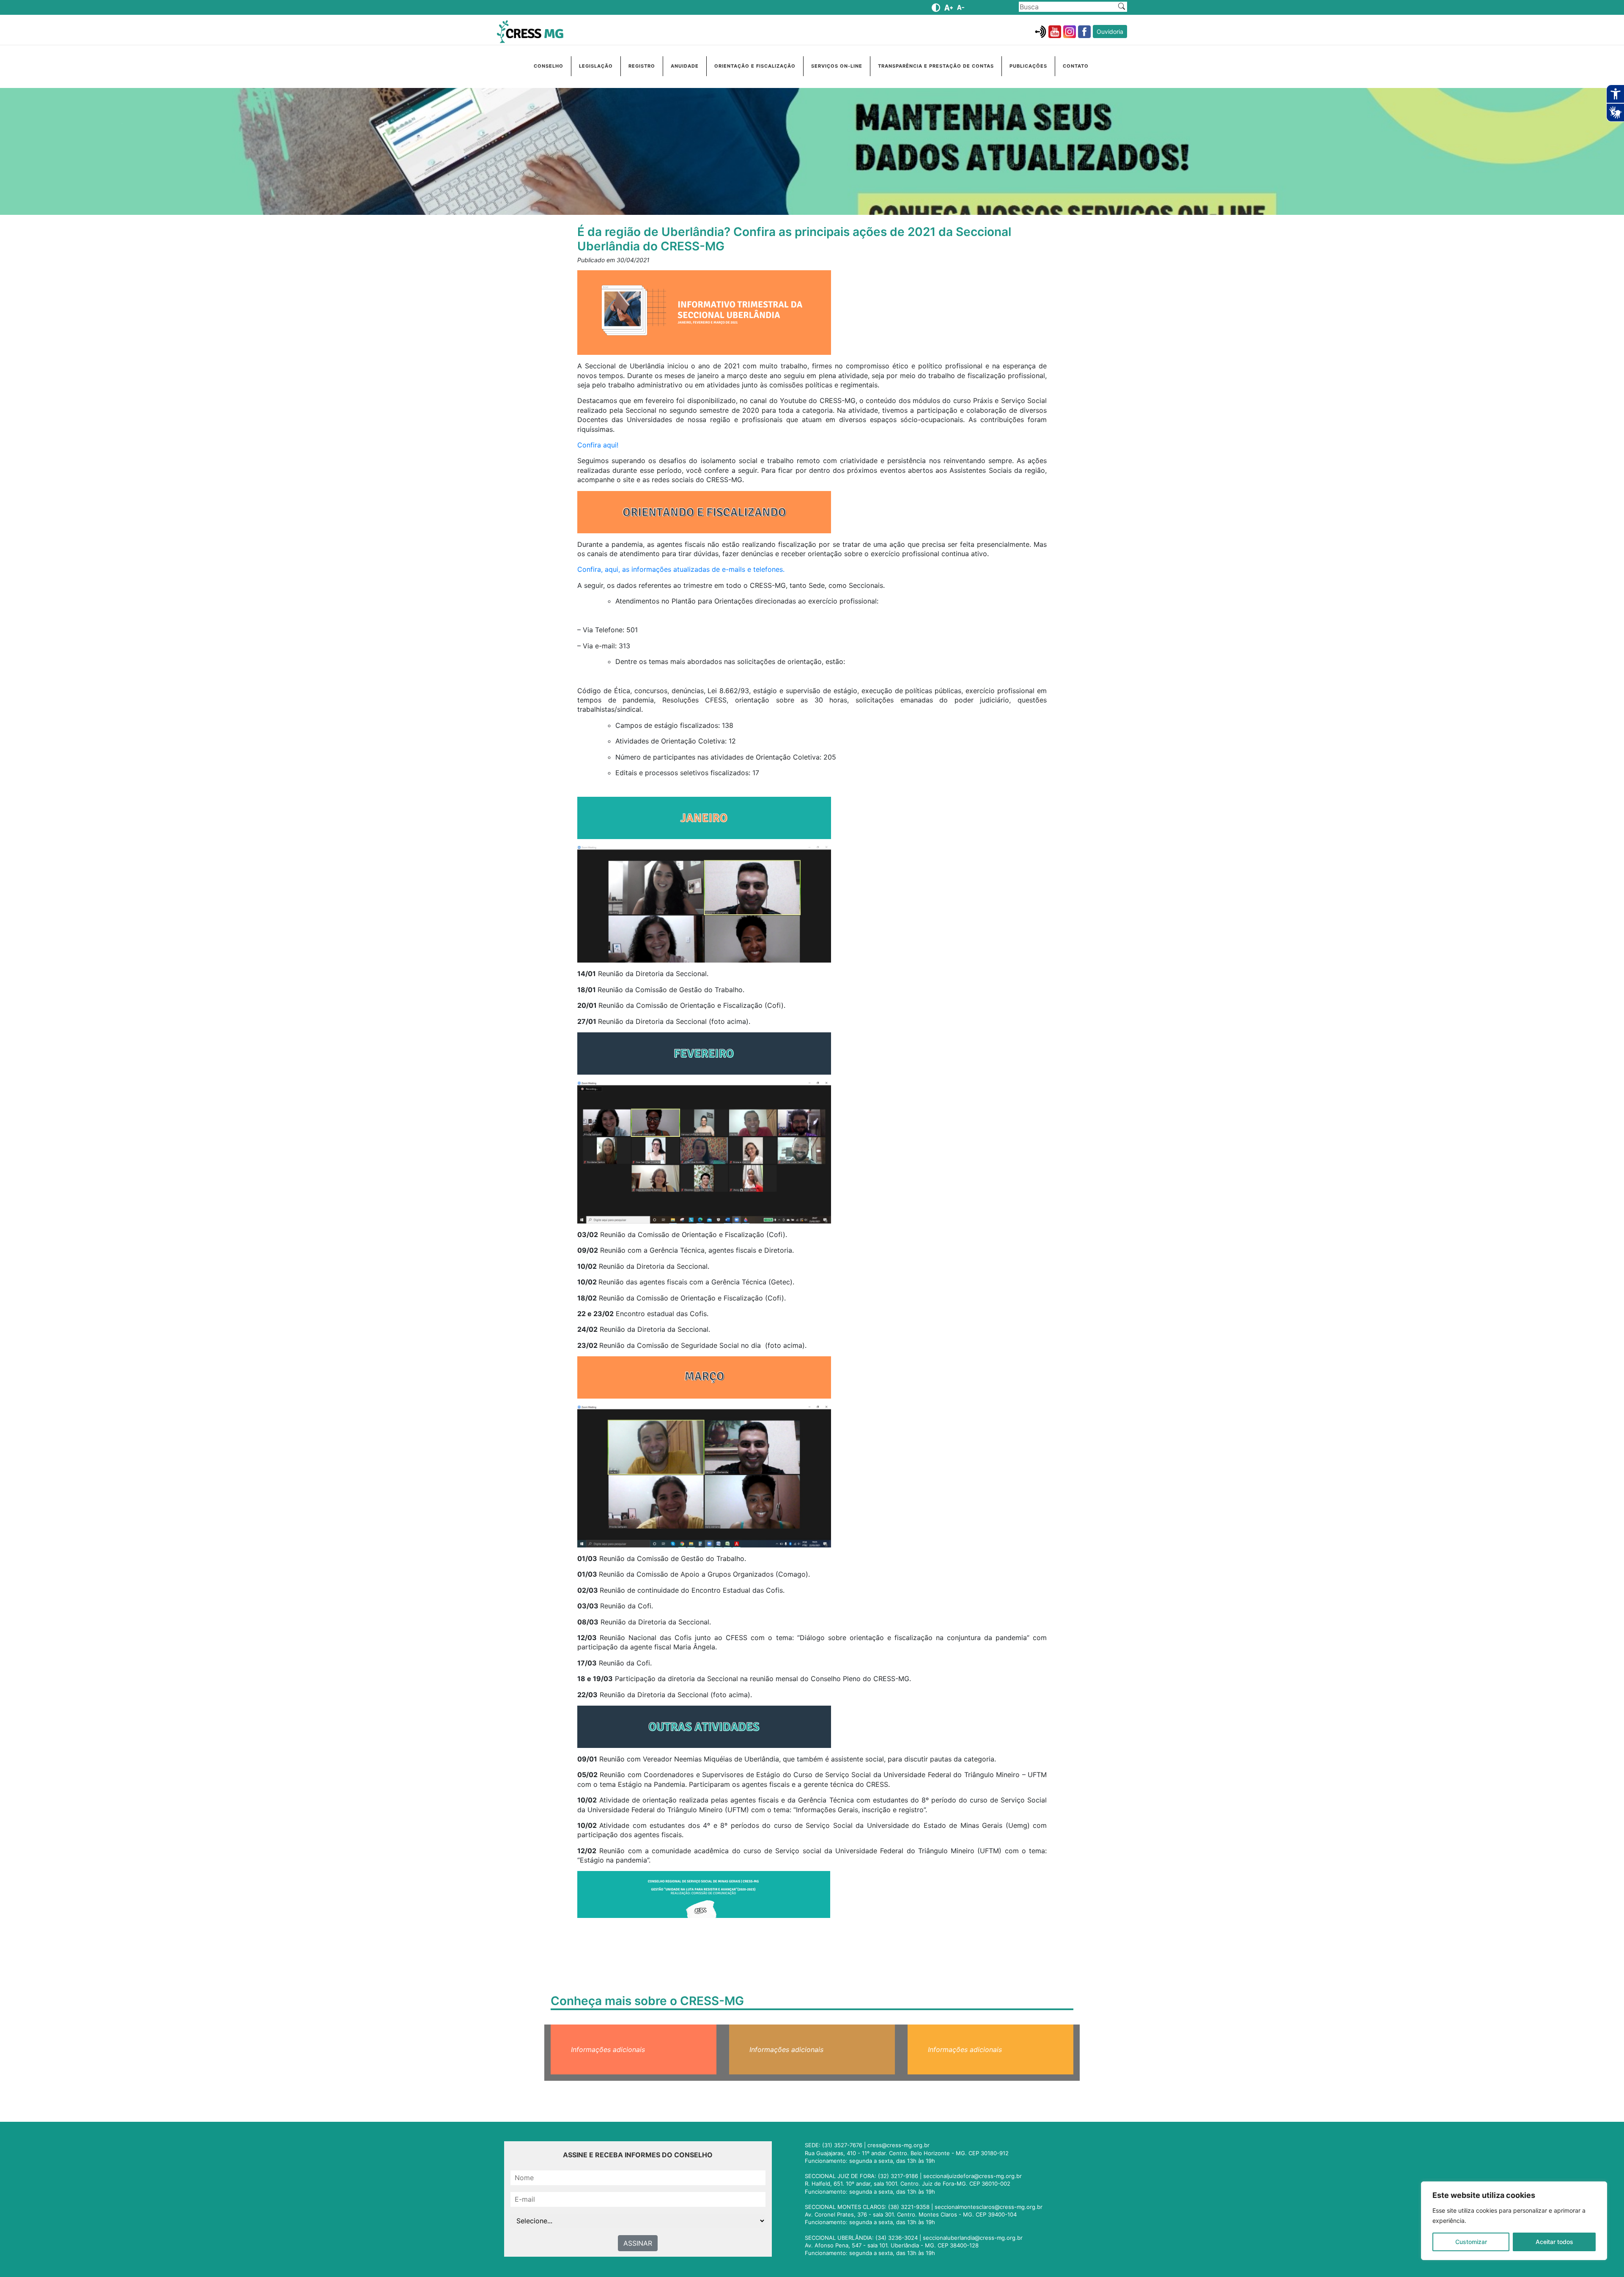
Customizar (1471, 2242)
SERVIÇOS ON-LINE (837, 66)
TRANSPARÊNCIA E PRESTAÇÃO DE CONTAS (936, 66)
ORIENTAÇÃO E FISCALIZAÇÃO (755, 66)
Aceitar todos (1554, 2242)
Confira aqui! (598, 445)
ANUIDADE (685, 66)
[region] (1514, 2221)
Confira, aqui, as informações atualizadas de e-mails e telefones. (681, 569)
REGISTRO (642, 66)
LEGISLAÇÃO (596, 66)
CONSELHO (549, 66)
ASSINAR (638, 2243)
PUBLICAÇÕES (1028, 66)
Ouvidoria (1110, 32)
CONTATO (1076, 66)
